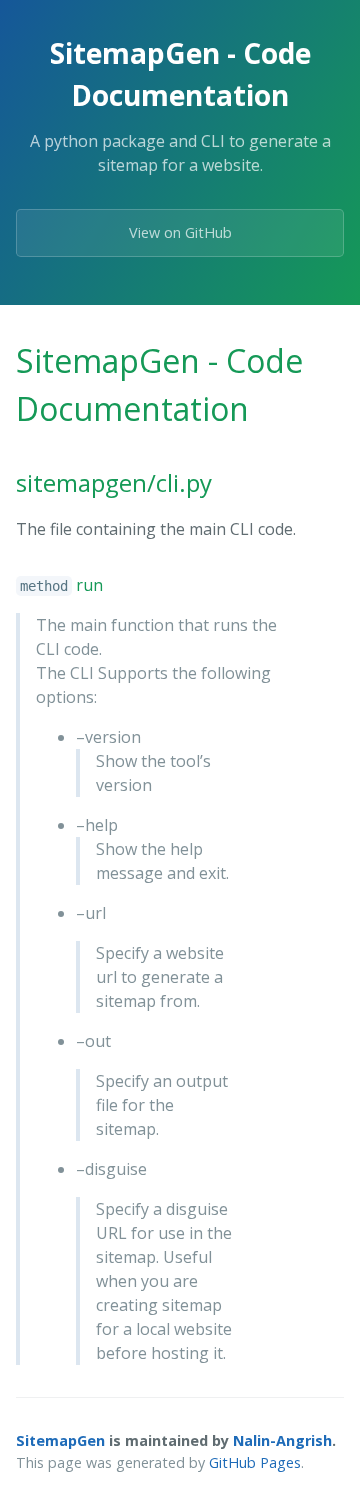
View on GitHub (180, 232)
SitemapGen (60, 1440)
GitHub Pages (255, 1462)
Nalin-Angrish (282, 1440)
